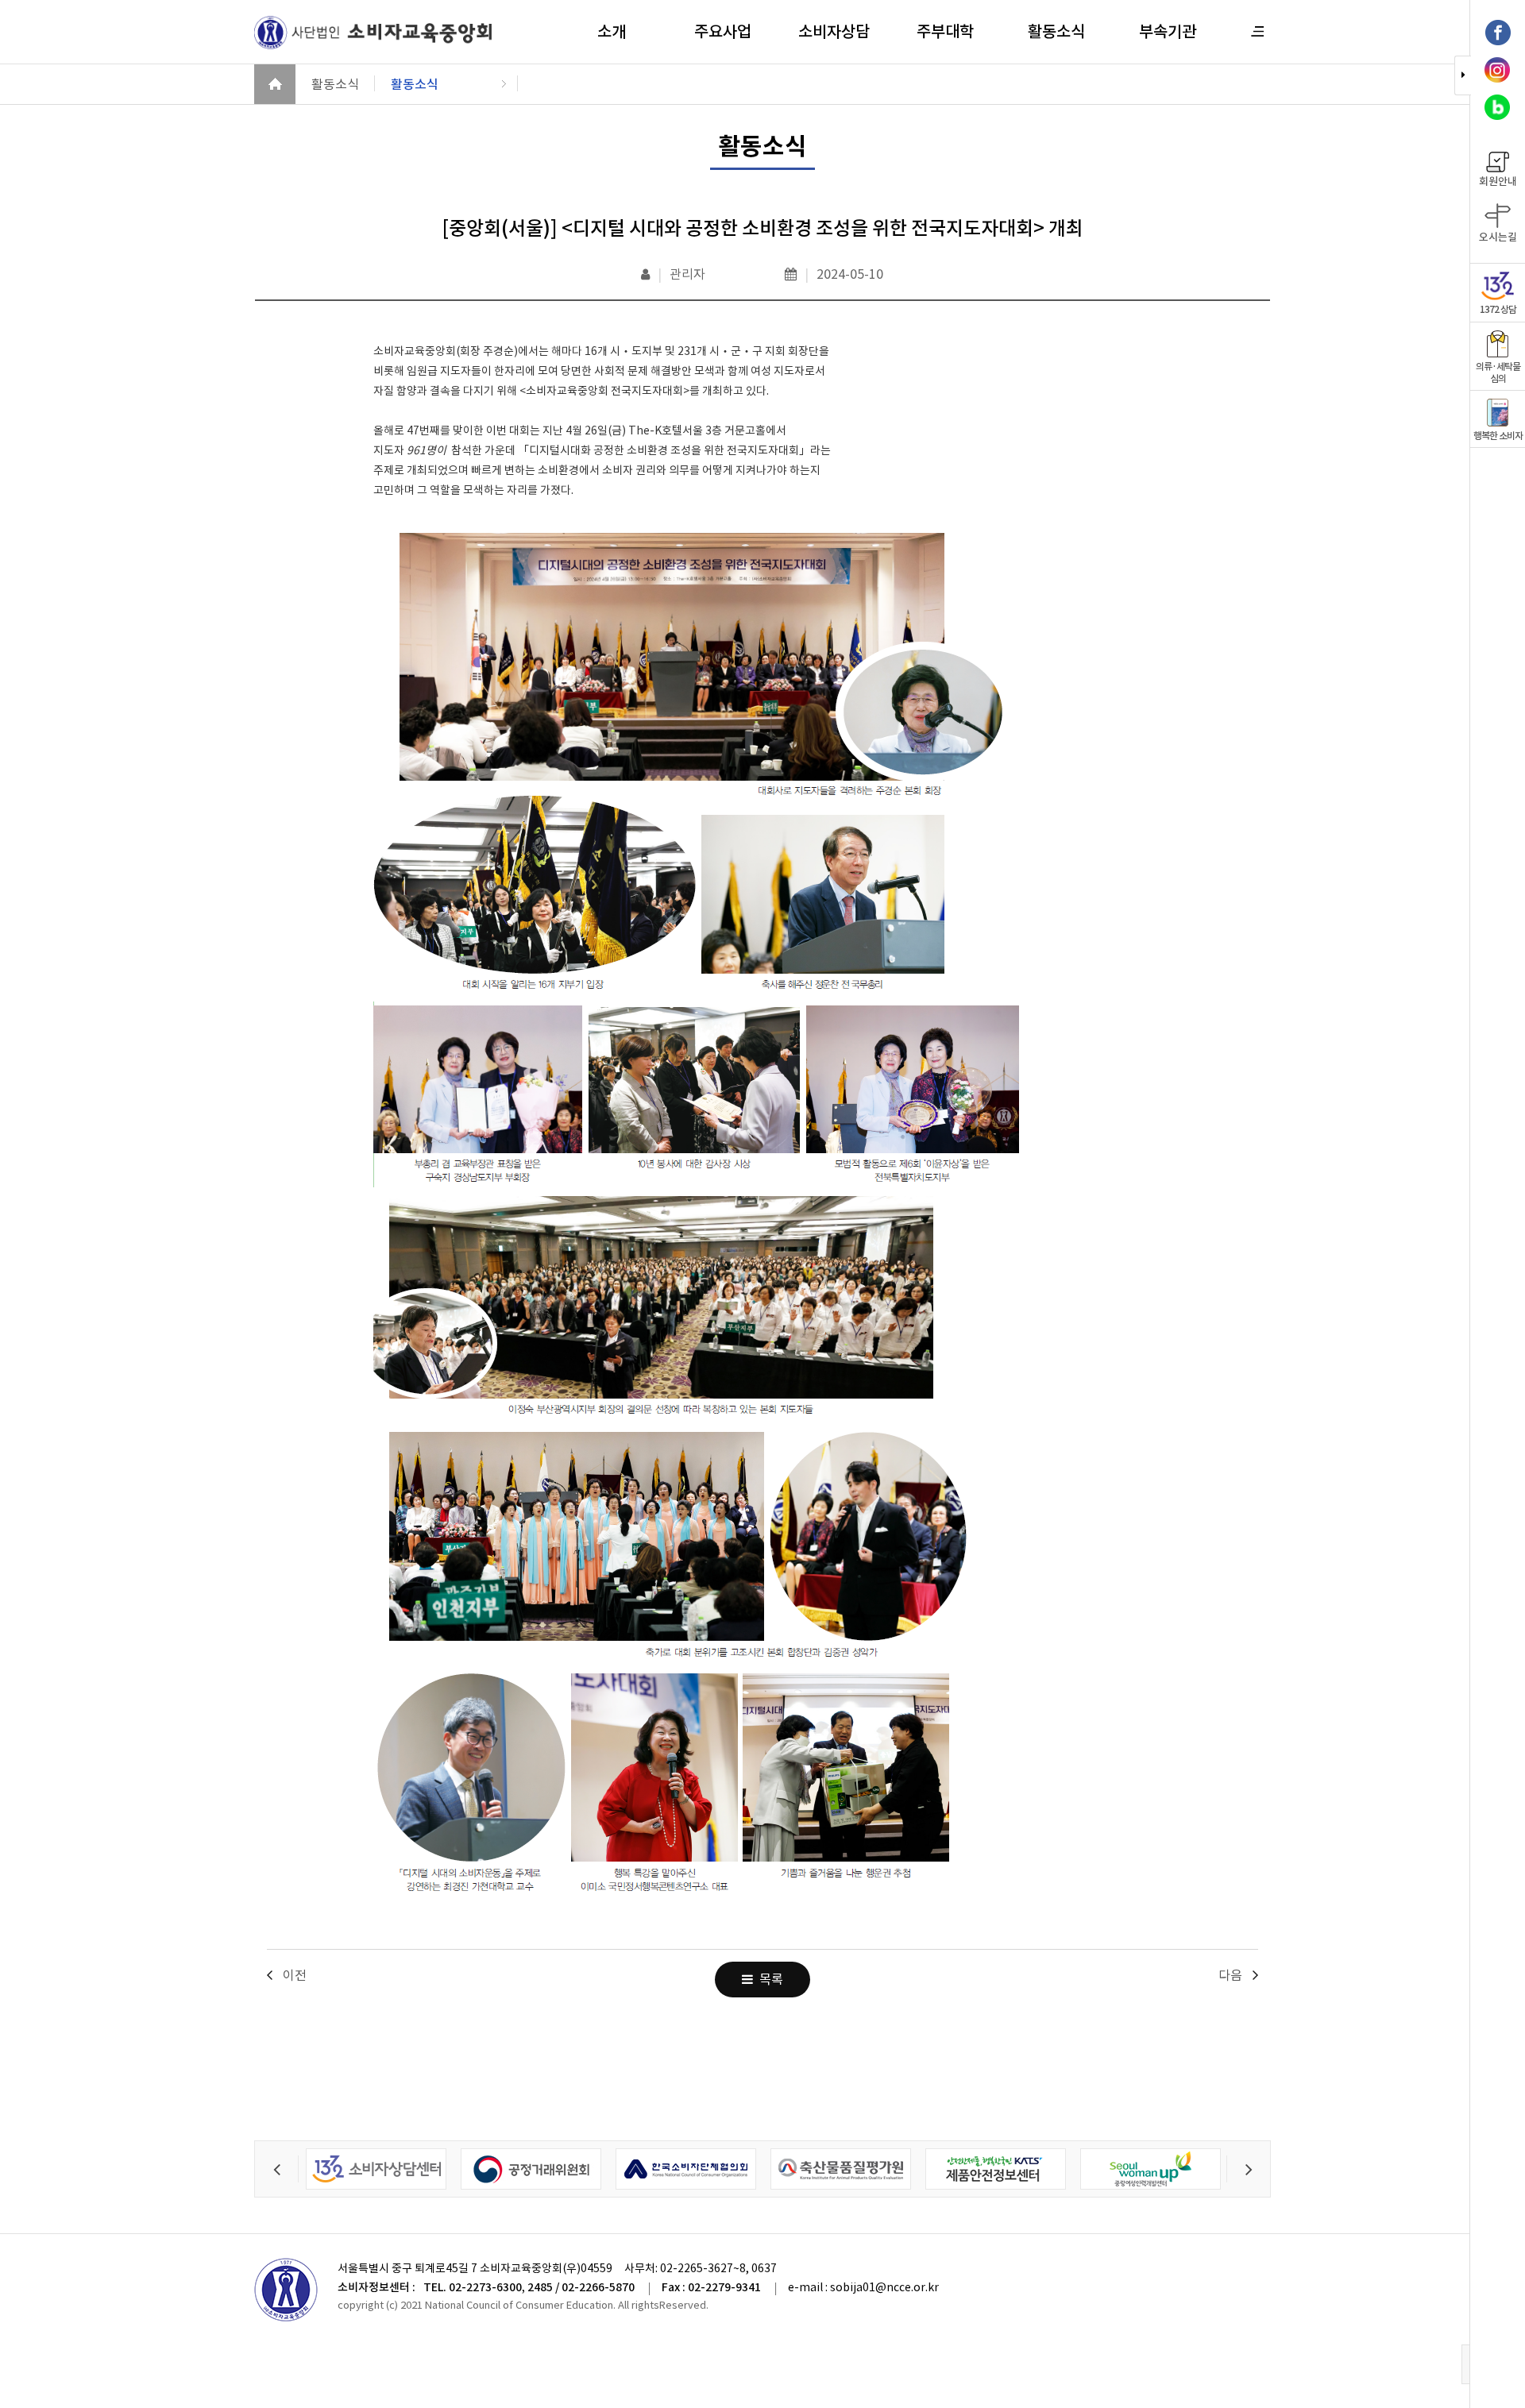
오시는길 (1498, 237)
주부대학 (945, 32)
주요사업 (723, 32)
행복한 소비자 (1498, 436)
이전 (295, 1975)
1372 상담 (1498, 309)
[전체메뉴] (1258, 31)
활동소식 (1056, 32)
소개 (612, 32)
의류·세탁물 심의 (1498, 372)
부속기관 (1168, 32)
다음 (1230, 1975)
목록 (768, 1979)
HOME (275, 84)
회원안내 (1498, 181)
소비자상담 (834, 32)
